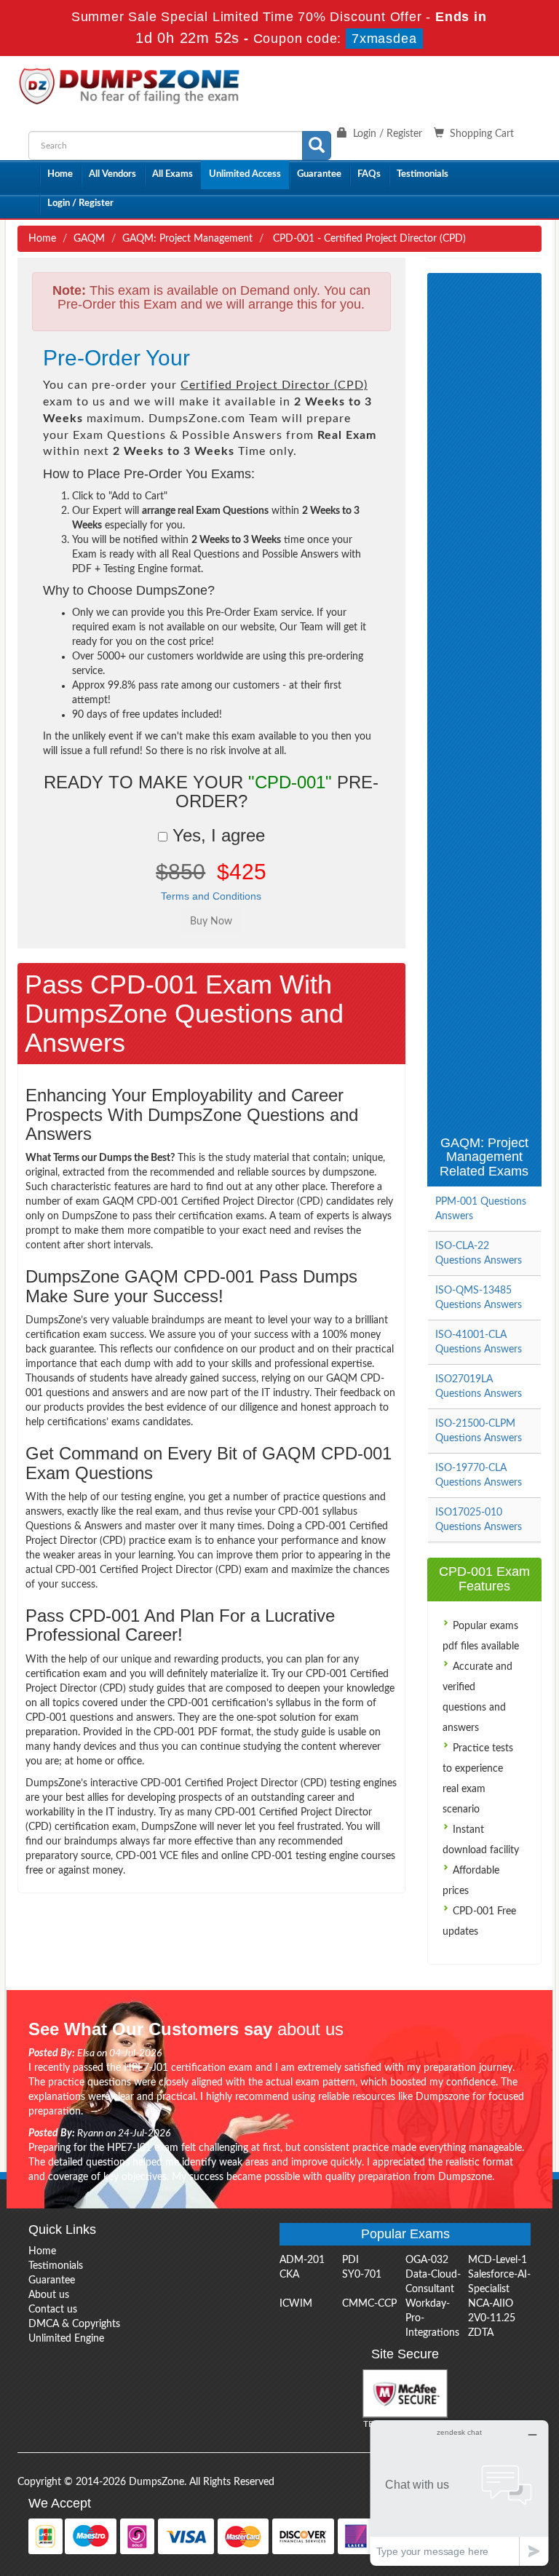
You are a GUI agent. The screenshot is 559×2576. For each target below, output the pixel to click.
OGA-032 (427, 2260)
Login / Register (80, 203)
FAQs (369, 174)
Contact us (53, 2310)
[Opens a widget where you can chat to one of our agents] (459, 2493)
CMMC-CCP (369, 2304)
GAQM (89, 239)
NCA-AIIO (491, 2304)
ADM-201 (302, 2260)
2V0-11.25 (492, 2318)
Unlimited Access (245, 174)
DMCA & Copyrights (74, 2324)
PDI (350, 2260)
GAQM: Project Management (187, 239)
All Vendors (112, 174)
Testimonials (423, 174)
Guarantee (319, 174)
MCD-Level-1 (497, 2260)
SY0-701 (362, 2275)
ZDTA (481, 2333)
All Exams (173, 174)
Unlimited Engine (66, 2339)
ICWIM (296, 2304)
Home (60, 174)
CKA (289, 2275)
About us (49, 2295)
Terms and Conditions (211, 896)
